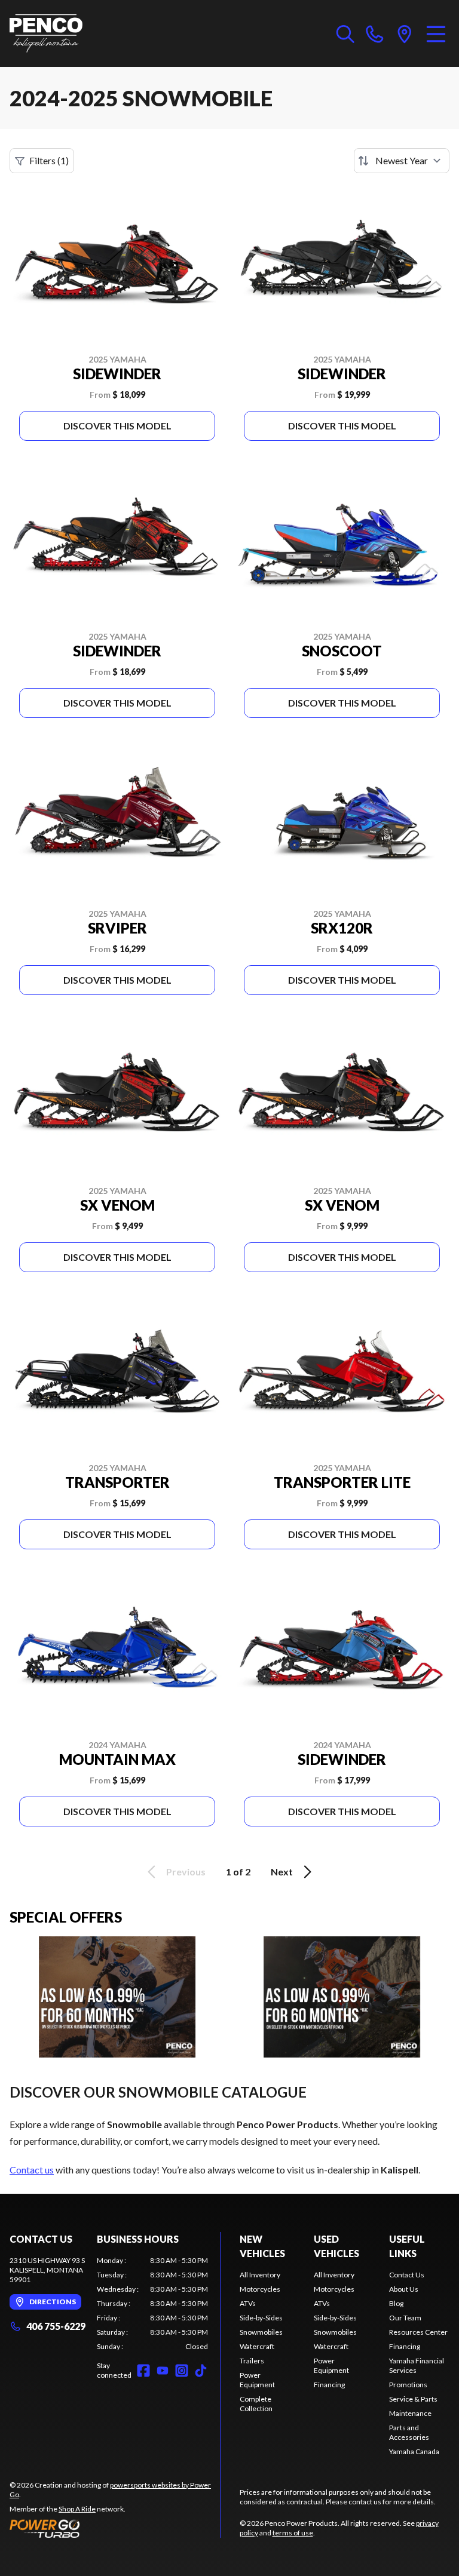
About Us (404, 2289)
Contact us (32, 2170)
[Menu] (436, 33)
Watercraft (257, 2346)
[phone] (375, 33)
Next (282, 1872)
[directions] (405, 33)
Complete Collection (256, 2404)
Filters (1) (49, 160)
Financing (329, 2385)
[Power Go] (115, 2528)
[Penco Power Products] (46, 33)
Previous (186, 1872)
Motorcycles (260, 2289)
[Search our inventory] (345, 33)
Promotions (408, 2385)
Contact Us (407, 2275)
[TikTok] (201, 2371)
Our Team (405, 2318)
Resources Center (418, 2332)
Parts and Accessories (409, 2432)
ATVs (248, 2303)
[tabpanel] (152, 2304)
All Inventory (260, 2275)
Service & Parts (413, 2399)
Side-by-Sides (261, 2318)
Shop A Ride (77, 2509)
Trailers (252, 2361)
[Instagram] (182, 2371)
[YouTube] (163, 2371)
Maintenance (410, 2413)
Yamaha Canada (414, 2451)
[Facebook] (143, 2371)
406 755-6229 (56, 2326)
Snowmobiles (261, 2332)
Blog (396, 2303)
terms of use (293, 2533)
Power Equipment (257, 2380)
